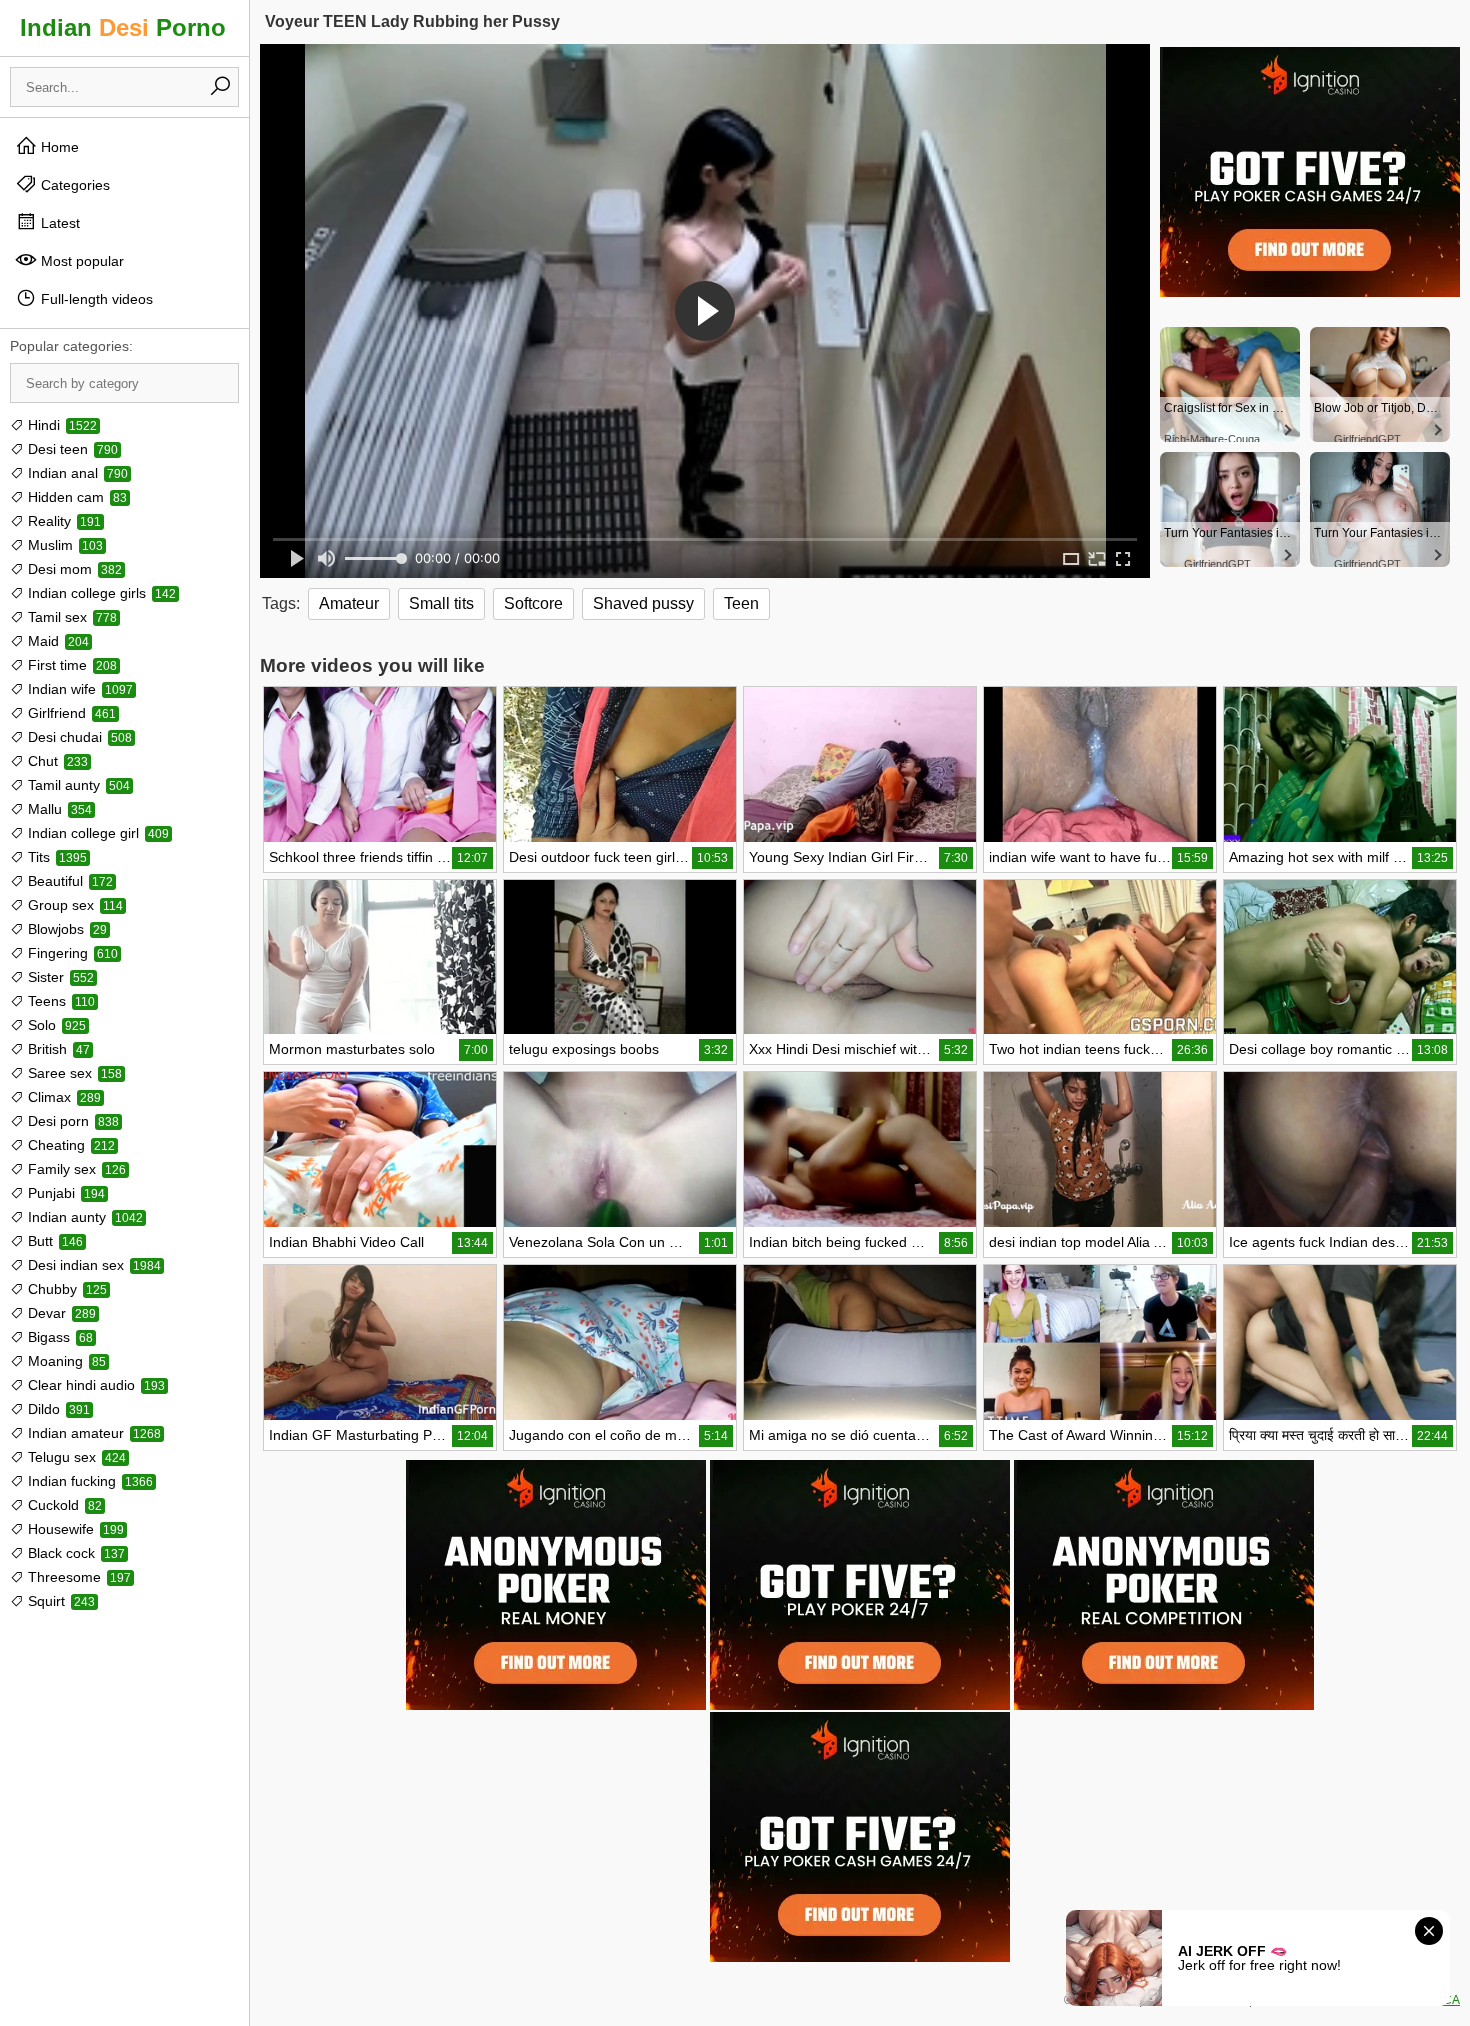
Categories (73, 185)
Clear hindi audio (94, 1385)
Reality (62, 521)
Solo (55, 1025)
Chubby (65, 1289)
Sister (59, 977)
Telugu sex (75, 1457)
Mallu (58, 809)
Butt (53, 1241)
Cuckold (63, 1505)
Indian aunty (83, 1217)
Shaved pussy (643, 603)
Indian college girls (100, 593)
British (57, 1049)
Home (58, 147)
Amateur (349, 603)
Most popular (80, 261)
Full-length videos (95, 299)
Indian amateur (92, 1433)
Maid (56, 641)
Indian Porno (123, 27)
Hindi (60, 425)
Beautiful (68, 881)
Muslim (63, 545)
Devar (60, 1313)
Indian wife (78, 689)
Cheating (69, 1145)
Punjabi (64, 1193)
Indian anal (76, 473)
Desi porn (71, 1121)
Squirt (59, 1601)
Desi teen (71, 449)
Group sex (73, 905)
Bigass (58, 1337)
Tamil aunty (77, 785)
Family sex (75, 1169)
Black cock (74, 1553)
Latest (58, 223)
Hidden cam (75, 497)
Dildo (57, 1409)
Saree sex (73, 1073)
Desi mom (73, 569)
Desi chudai (78, 737)
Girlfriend (70, 713)
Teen (741, 603)
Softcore (533, 603)
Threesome (77, 1577)
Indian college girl (96, 833)
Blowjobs (65, 929)
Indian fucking (88, 1481)
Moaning (65, 1361)
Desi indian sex (92, 1265)
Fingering (71, 953)
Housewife (74, 1529)
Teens (59, 1001)
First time (70, 665)
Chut (56, 761)
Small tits (441, 603)
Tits (55, 857)
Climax (62, 1097)
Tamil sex (70, 617)
